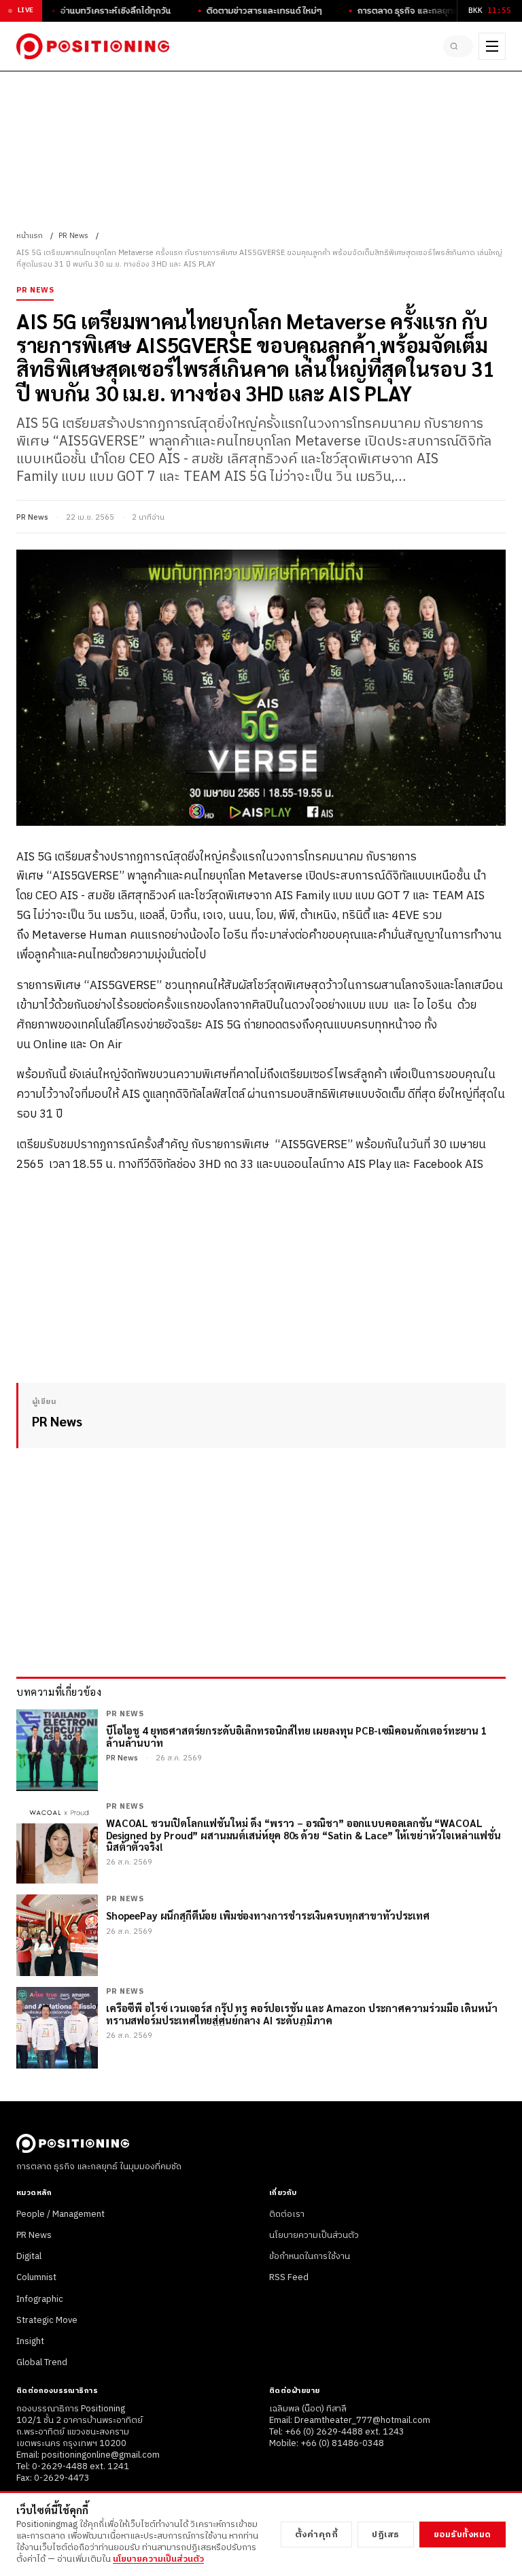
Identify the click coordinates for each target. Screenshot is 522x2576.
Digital (29, 2256)
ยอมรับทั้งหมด (463, 2535)
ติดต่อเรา (287, 2214)
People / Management (60, 2214)
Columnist (36, 2277)
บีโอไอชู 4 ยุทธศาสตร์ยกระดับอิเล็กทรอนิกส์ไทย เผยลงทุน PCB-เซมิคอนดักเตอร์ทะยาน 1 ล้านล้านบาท (296, 1736)
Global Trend (42, 2362)
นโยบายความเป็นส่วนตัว (314, 2235)
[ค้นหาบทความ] (458, 46)
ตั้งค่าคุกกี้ (317, 2535)
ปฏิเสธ (386, 2535)
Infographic (40, 2299)
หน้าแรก (30, 236)
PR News (73, 236)
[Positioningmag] (93, 46)
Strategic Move (47, 2320)
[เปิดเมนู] (492, 46)
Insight (30, 2341)
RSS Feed (289, 2277)
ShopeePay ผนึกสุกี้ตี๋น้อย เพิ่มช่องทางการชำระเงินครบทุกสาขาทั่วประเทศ (268, 1915)
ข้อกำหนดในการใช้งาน (310, 2256)
